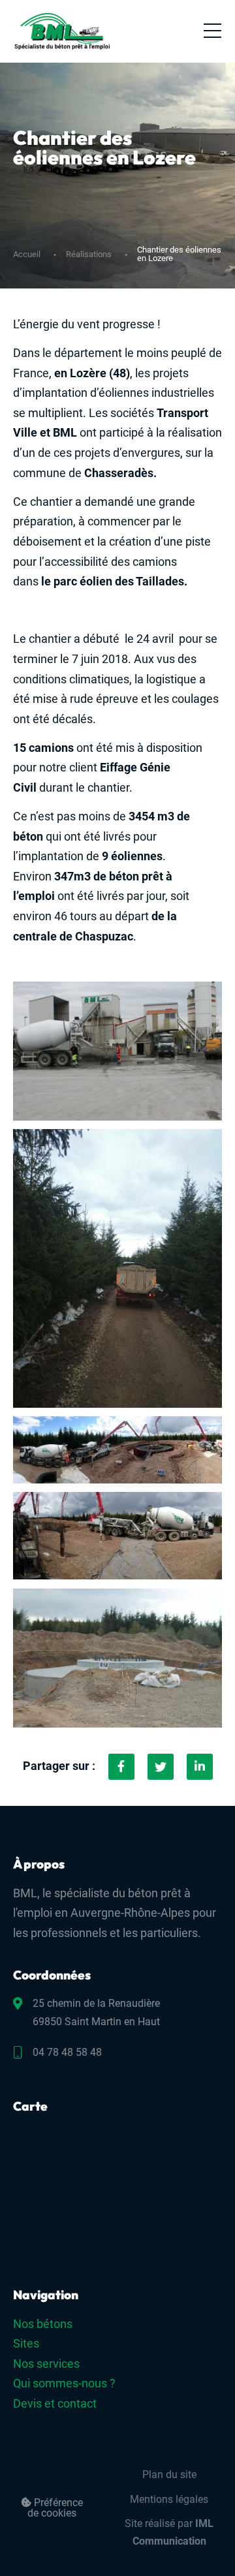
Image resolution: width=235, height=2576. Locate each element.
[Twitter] (161, 1767)
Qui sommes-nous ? (64, 2383)
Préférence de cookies (55, 2508)
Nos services (46, 2364)
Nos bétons (43, 2324)
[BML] (62, 31)
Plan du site (169, 2475)
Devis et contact (55, 2403)
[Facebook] (121, 1767)
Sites (26, 2343)
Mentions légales (169, 2499)
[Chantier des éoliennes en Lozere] (200, 1767)
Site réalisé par (169, 2532)
